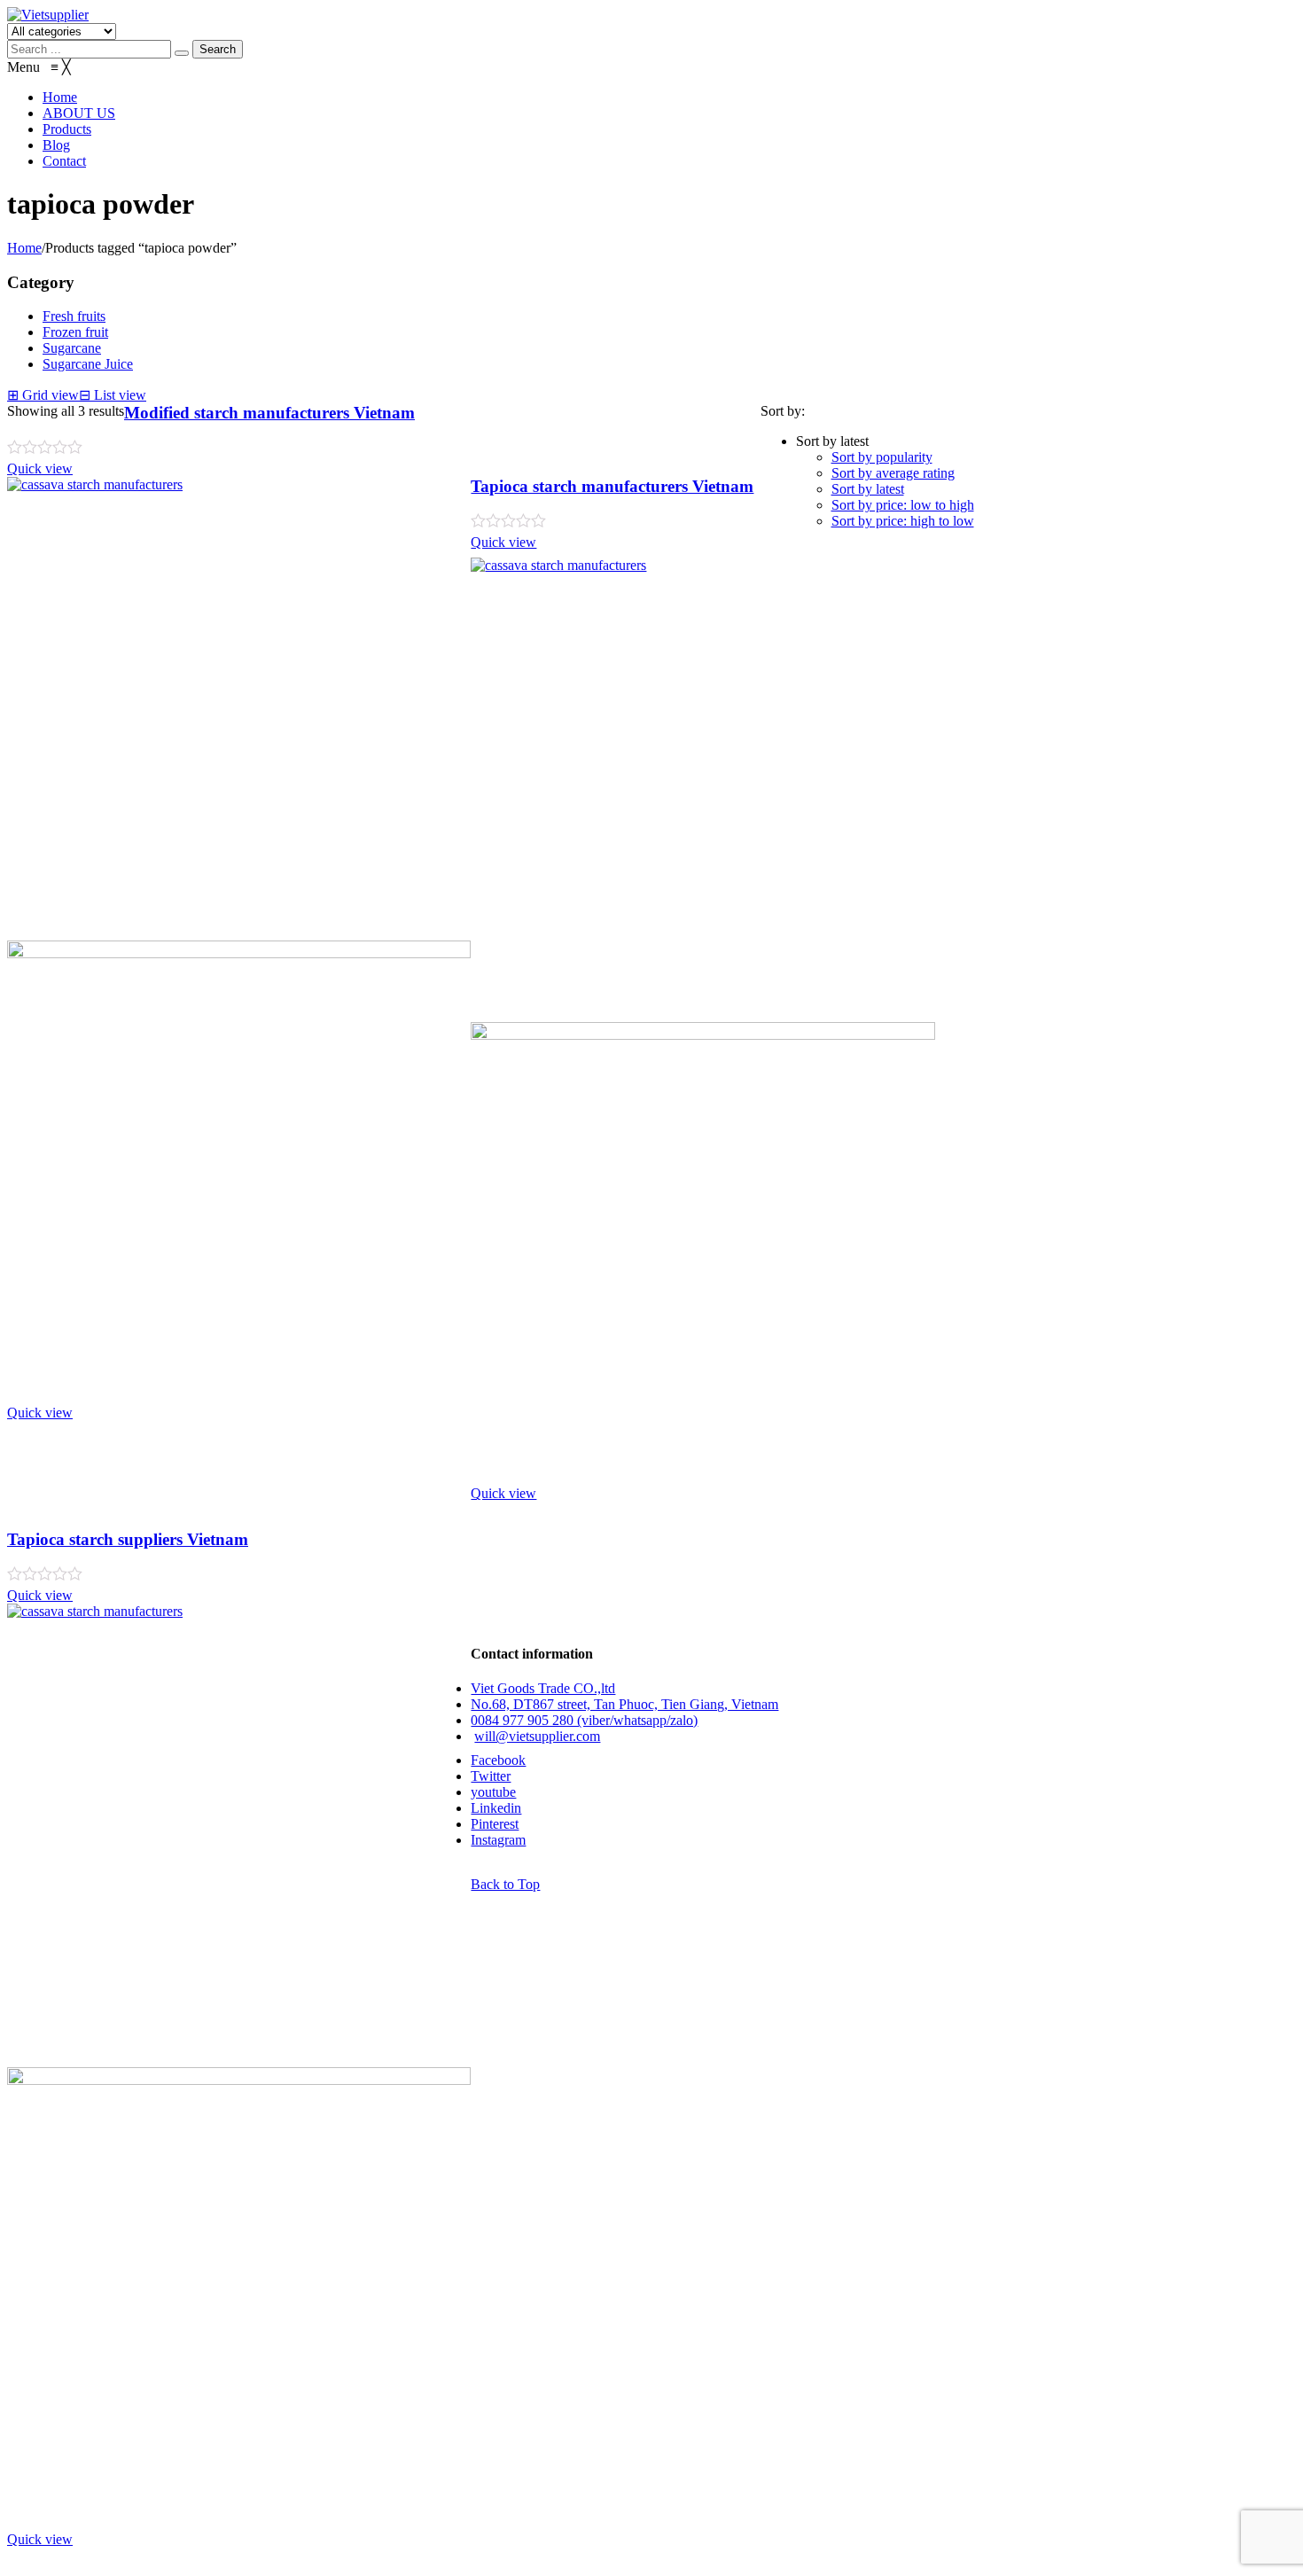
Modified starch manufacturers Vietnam (269, 413)
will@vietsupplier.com (537, 1736)
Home (24, 248)
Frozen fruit (75, 332)
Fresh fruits (74, 316)
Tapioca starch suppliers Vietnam (128, 1539)
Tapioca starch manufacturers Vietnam (612, 486)
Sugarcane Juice (88, 364)
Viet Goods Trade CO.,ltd (543, 1688)
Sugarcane (72, 348)
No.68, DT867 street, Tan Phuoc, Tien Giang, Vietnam (624, 1704)
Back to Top (505, 1884)
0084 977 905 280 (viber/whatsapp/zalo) (584, 1720)
